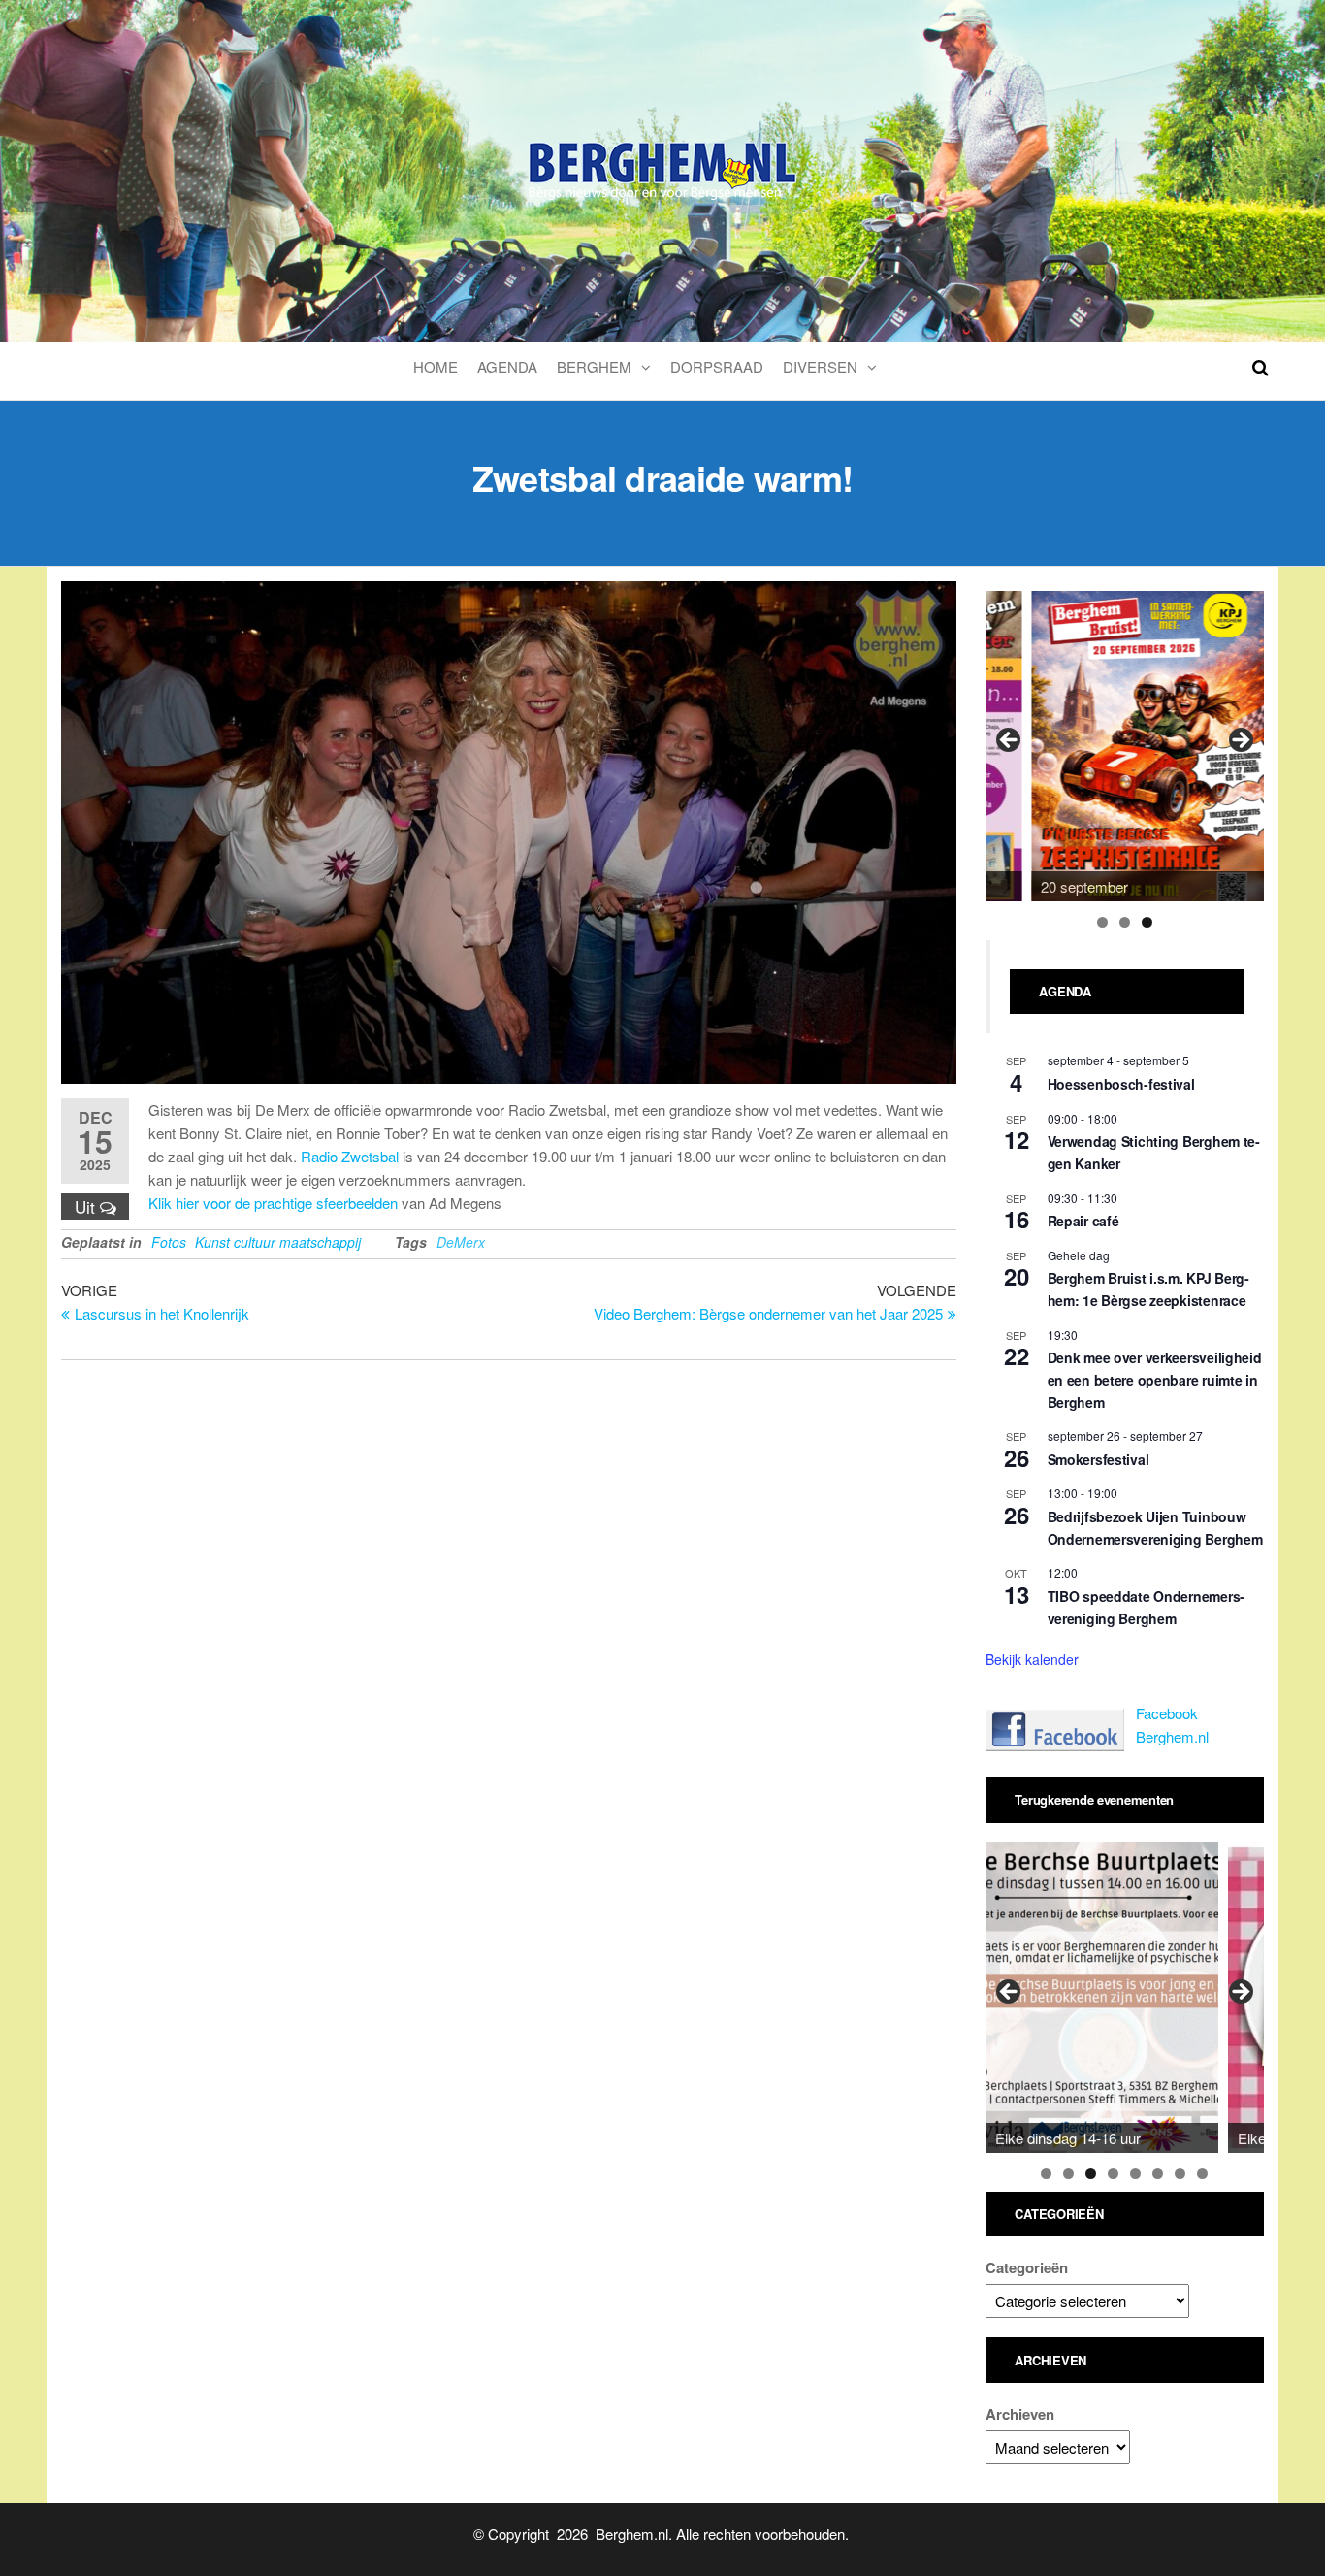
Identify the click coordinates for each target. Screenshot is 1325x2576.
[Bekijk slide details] (1147, 746)
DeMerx (461, 1242)
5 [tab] (1135, 2174)
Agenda (507, 366)
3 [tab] (1147, 922)
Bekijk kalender (1032, 1659)
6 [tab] (1158, 2174)
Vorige (1010, 741)
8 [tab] (1202, 2174)
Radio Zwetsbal (350, 1156)
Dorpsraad (717, 366)
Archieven (1020, 2414)
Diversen (820, 366)
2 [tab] (1125, 922)
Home (436, 366)
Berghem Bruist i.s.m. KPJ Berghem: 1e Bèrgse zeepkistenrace (1149, 1289)
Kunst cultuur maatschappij (278, 1242)
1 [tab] (1102, 922)
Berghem (594, 366)
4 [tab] (1113, 2174)
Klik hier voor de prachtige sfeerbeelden (273, 1203)
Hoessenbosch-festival (1121, 1084)
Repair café (1083, 1221)
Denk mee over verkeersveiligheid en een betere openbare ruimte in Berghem (1155, 1379)
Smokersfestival (1099, 1459)
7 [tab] (1180, 2174)
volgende (1240, 741)
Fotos (169, 1242)
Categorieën (1027, 2267)
